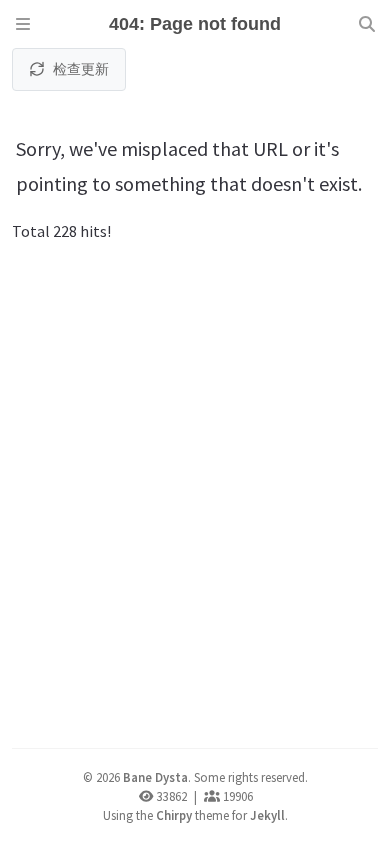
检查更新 (81, 68)
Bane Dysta (155, 777)
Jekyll (267, 815)
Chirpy (174, 815)
